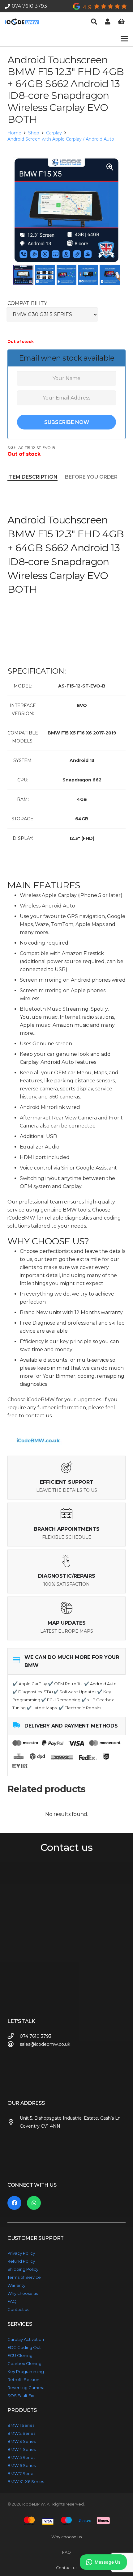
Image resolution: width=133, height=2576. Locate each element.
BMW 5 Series (21, 2457)
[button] (94, 22)
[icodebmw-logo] (22, 22)
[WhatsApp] (34, 2203)
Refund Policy (21, 2261)
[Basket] (121, 22)
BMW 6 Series (21, 2465)
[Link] (108, 22)
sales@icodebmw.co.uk (45, 2044)
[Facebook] (14, 2203)
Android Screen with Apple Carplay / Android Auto (61, 139)
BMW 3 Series (21, 2441)
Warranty (16, 2285)
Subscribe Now (67, 422)
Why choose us (23, 2293)
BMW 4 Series (21, 2449)
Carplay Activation (26, 2339)
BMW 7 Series (21, 2473)
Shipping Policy (23, 2269)
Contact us (18, 2309)
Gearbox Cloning (24, 2363)
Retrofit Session (23, 2379)
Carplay (54, 133)
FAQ (12, 2301)
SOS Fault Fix (21, 2396)
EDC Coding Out (24, 2347)
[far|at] (14, 2044)
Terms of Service (24, 2277)
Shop (34, 133)
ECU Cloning (20, 2355)
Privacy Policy (21, 2253)
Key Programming (26, 2371)
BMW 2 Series (21, 2433)
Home (14, 133)
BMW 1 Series (21, 2425)
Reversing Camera (26, 2388)
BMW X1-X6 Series (26, 2481)
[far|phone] (14, 2036)
